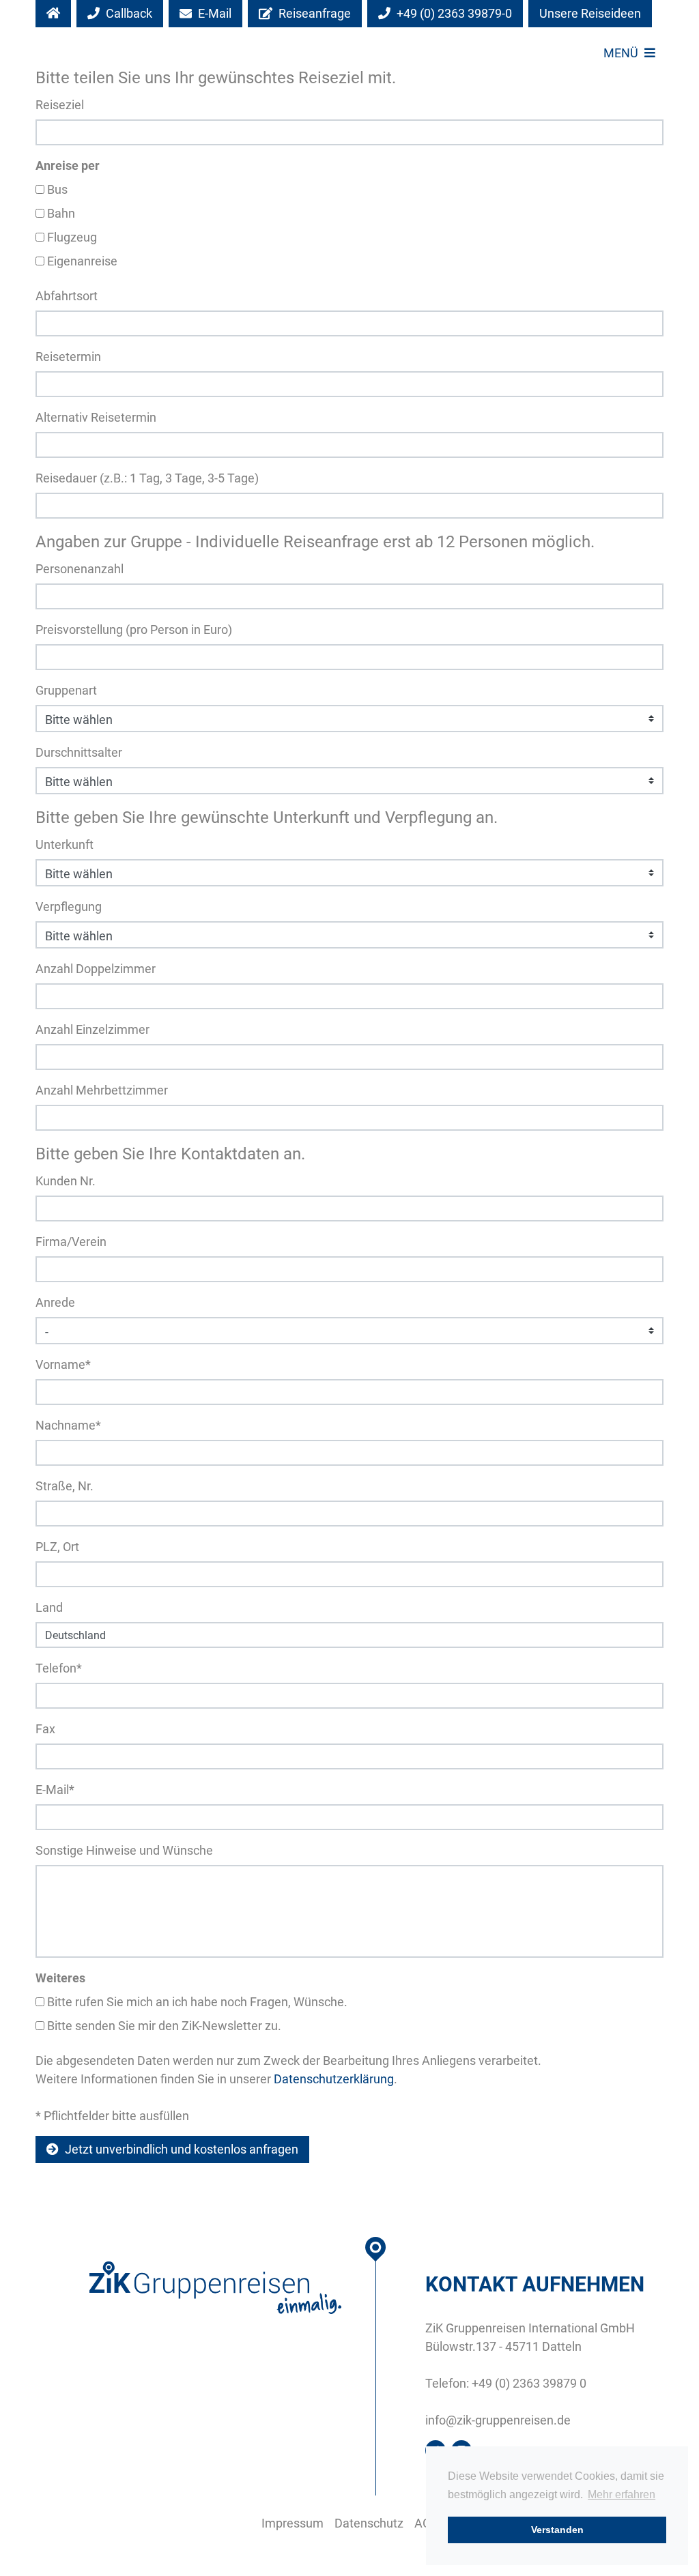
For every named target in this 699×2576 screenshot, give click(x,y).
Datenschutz (369, 2523)
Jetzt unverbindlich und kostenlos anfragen (180, 2149)
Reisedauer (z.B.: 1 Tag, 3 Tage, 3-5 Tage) (147, 478)
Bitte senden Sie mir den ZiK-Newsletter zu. (163, 2026)
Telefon (59, 1668)
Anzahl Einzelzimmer (92, 1029)
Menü (622, 53)
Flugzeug (71, 237)
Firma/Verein (71, 1242)
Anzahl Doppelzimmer (96, 969)
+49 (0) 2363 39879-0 (453, 13)
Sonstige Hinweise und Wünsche (124, 1850)
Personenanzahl (80, 569)
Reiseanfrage (313, 13)
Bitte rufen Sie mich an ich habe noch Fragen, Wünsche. (196, 2002)
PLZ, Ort (57, 1547)
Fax (45, 1729)
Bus (56, 189)
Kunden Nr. (66, 1181)
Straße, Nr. (65, 1486)
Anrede (55, 1302)
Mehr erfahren (622, 2494)
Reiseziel (60, 105)
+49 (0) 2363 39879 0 (529, 2383)
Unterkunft (65, 844)
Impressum (293, 2523)
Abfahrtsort (67, 296)
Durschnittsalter (79, 752)
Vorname (63, 1364)
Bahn (60, 213)
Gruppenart (66, 690)
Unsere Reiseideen (590, 13)
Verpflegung (69, 907)
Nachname (68, 1425)
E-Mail (213, 13)
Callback (128, 13)
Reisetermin (68, 357)
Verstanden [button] (557, 2530)
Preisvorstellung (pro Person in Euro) (134, 629)
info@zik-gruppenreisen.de (498, 2420)
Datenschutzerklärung (334, 2079)
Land (49, 1607)
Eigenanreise (81, 261)
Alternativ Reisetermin (96, 417)
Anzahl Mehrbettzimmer (102, 1090)
